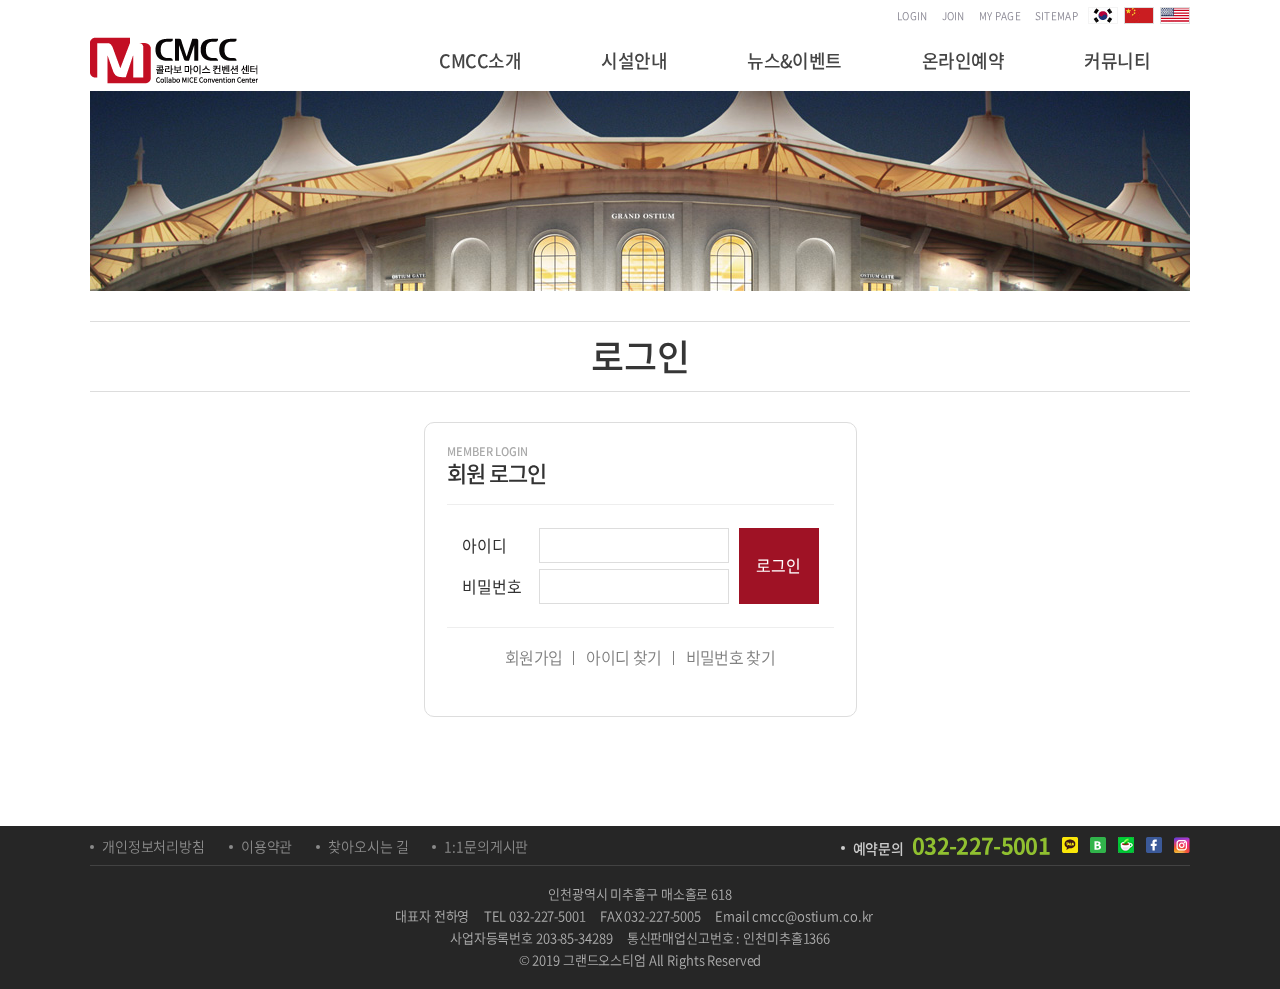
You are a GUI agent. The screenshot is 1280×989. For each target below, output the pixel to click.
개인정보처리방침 (153, 846)
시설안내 (634, 60)
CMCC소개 (480, 60)
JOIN (953, 15)
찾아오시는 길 (368, 846)
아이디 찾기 (623, 657)
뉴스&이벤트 (794, 60)
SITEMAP (1056, 15)
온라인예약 (963, 60)
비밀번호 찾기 (731, 657)
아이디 (484, 545)
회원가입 (533, 657)
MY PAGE (1000, 15)
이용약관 (266, 846)
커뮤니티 (1117, 60)
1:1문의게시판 (486, 846)
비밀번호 (492, 586)
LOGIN (912, 15)
